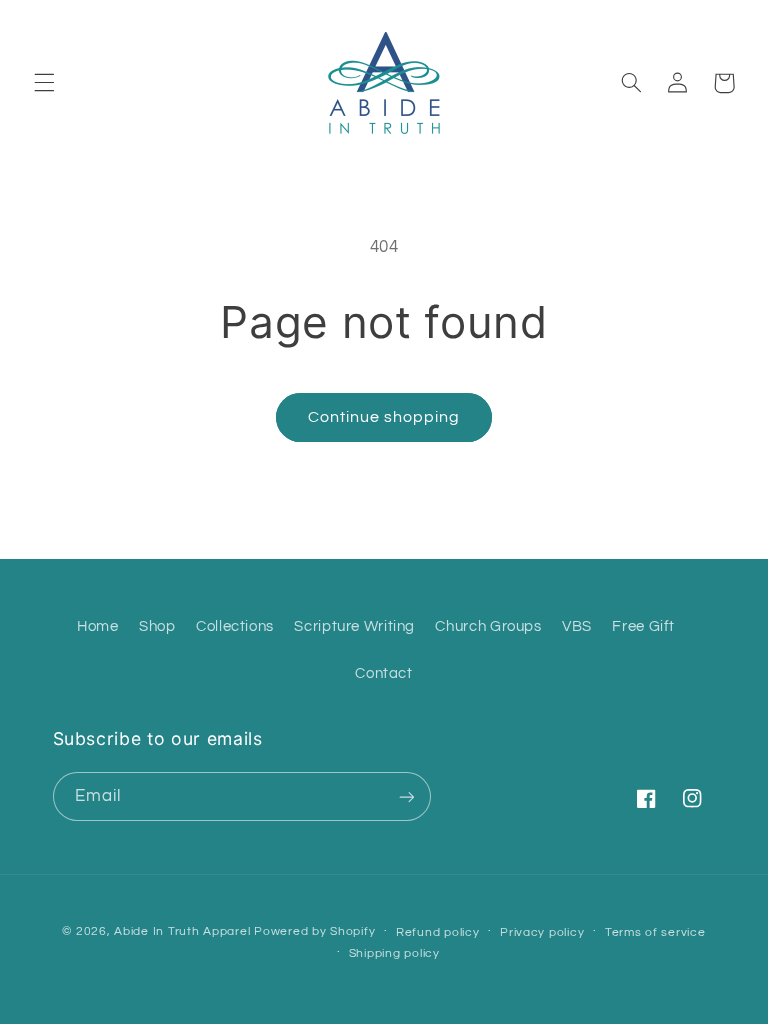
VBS (577, 626)
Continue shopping (384, 417)
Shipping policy (394, 953)
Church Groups (488, 626)
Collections (235, 626)
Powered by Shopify (314, 931)
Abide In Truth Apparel (182, 931)
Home (98, 626)
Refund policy (438, 932)
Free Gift (643, 626)
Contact (383, 673)
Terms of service (655, 932)
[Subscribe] (406, 796)
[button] (44, 83)
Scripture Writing (354, 626)
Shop (157, 626)
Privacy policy (542, 932)
